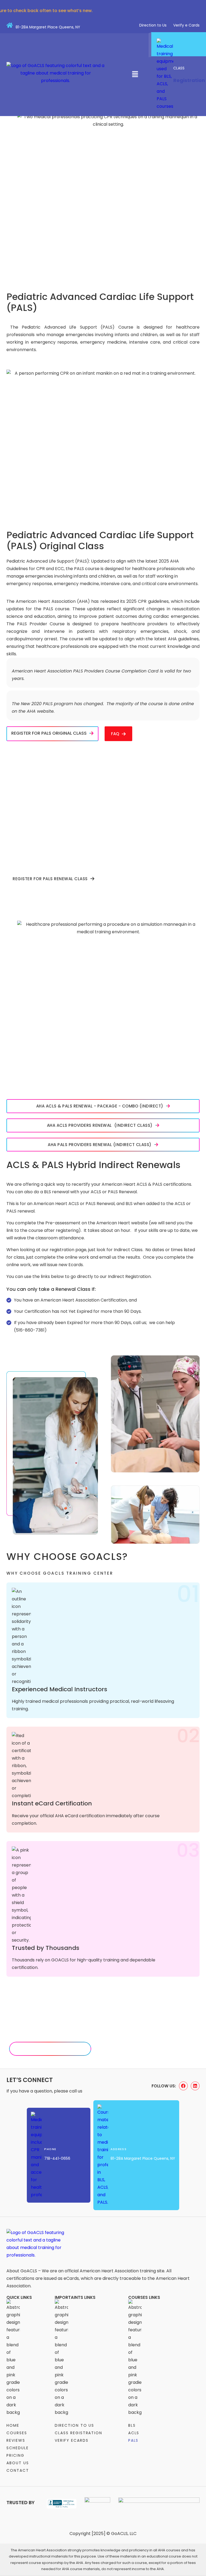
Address (119, 2149)
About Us (18, 2463)
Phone (50, 2149)
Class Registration (78, 2433)
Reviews (16, 2440)
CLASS (179, 68)
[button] (135, 75)
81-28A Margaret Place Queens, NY (48, 27)
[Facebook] (183, 2086)
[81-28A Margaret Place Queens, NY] (10, 25)
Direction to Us (153, 25)
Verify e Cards (186, 25)
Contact (18, 2470)
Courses (17, 2433)
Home (13, 2425)
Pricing (15, 2455)
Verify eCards (71, 2440)
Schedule (18, 2448)
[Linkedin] (195, 2086)
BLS (132, 2425)
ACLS (134, 2433)
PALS (133, 2440)
